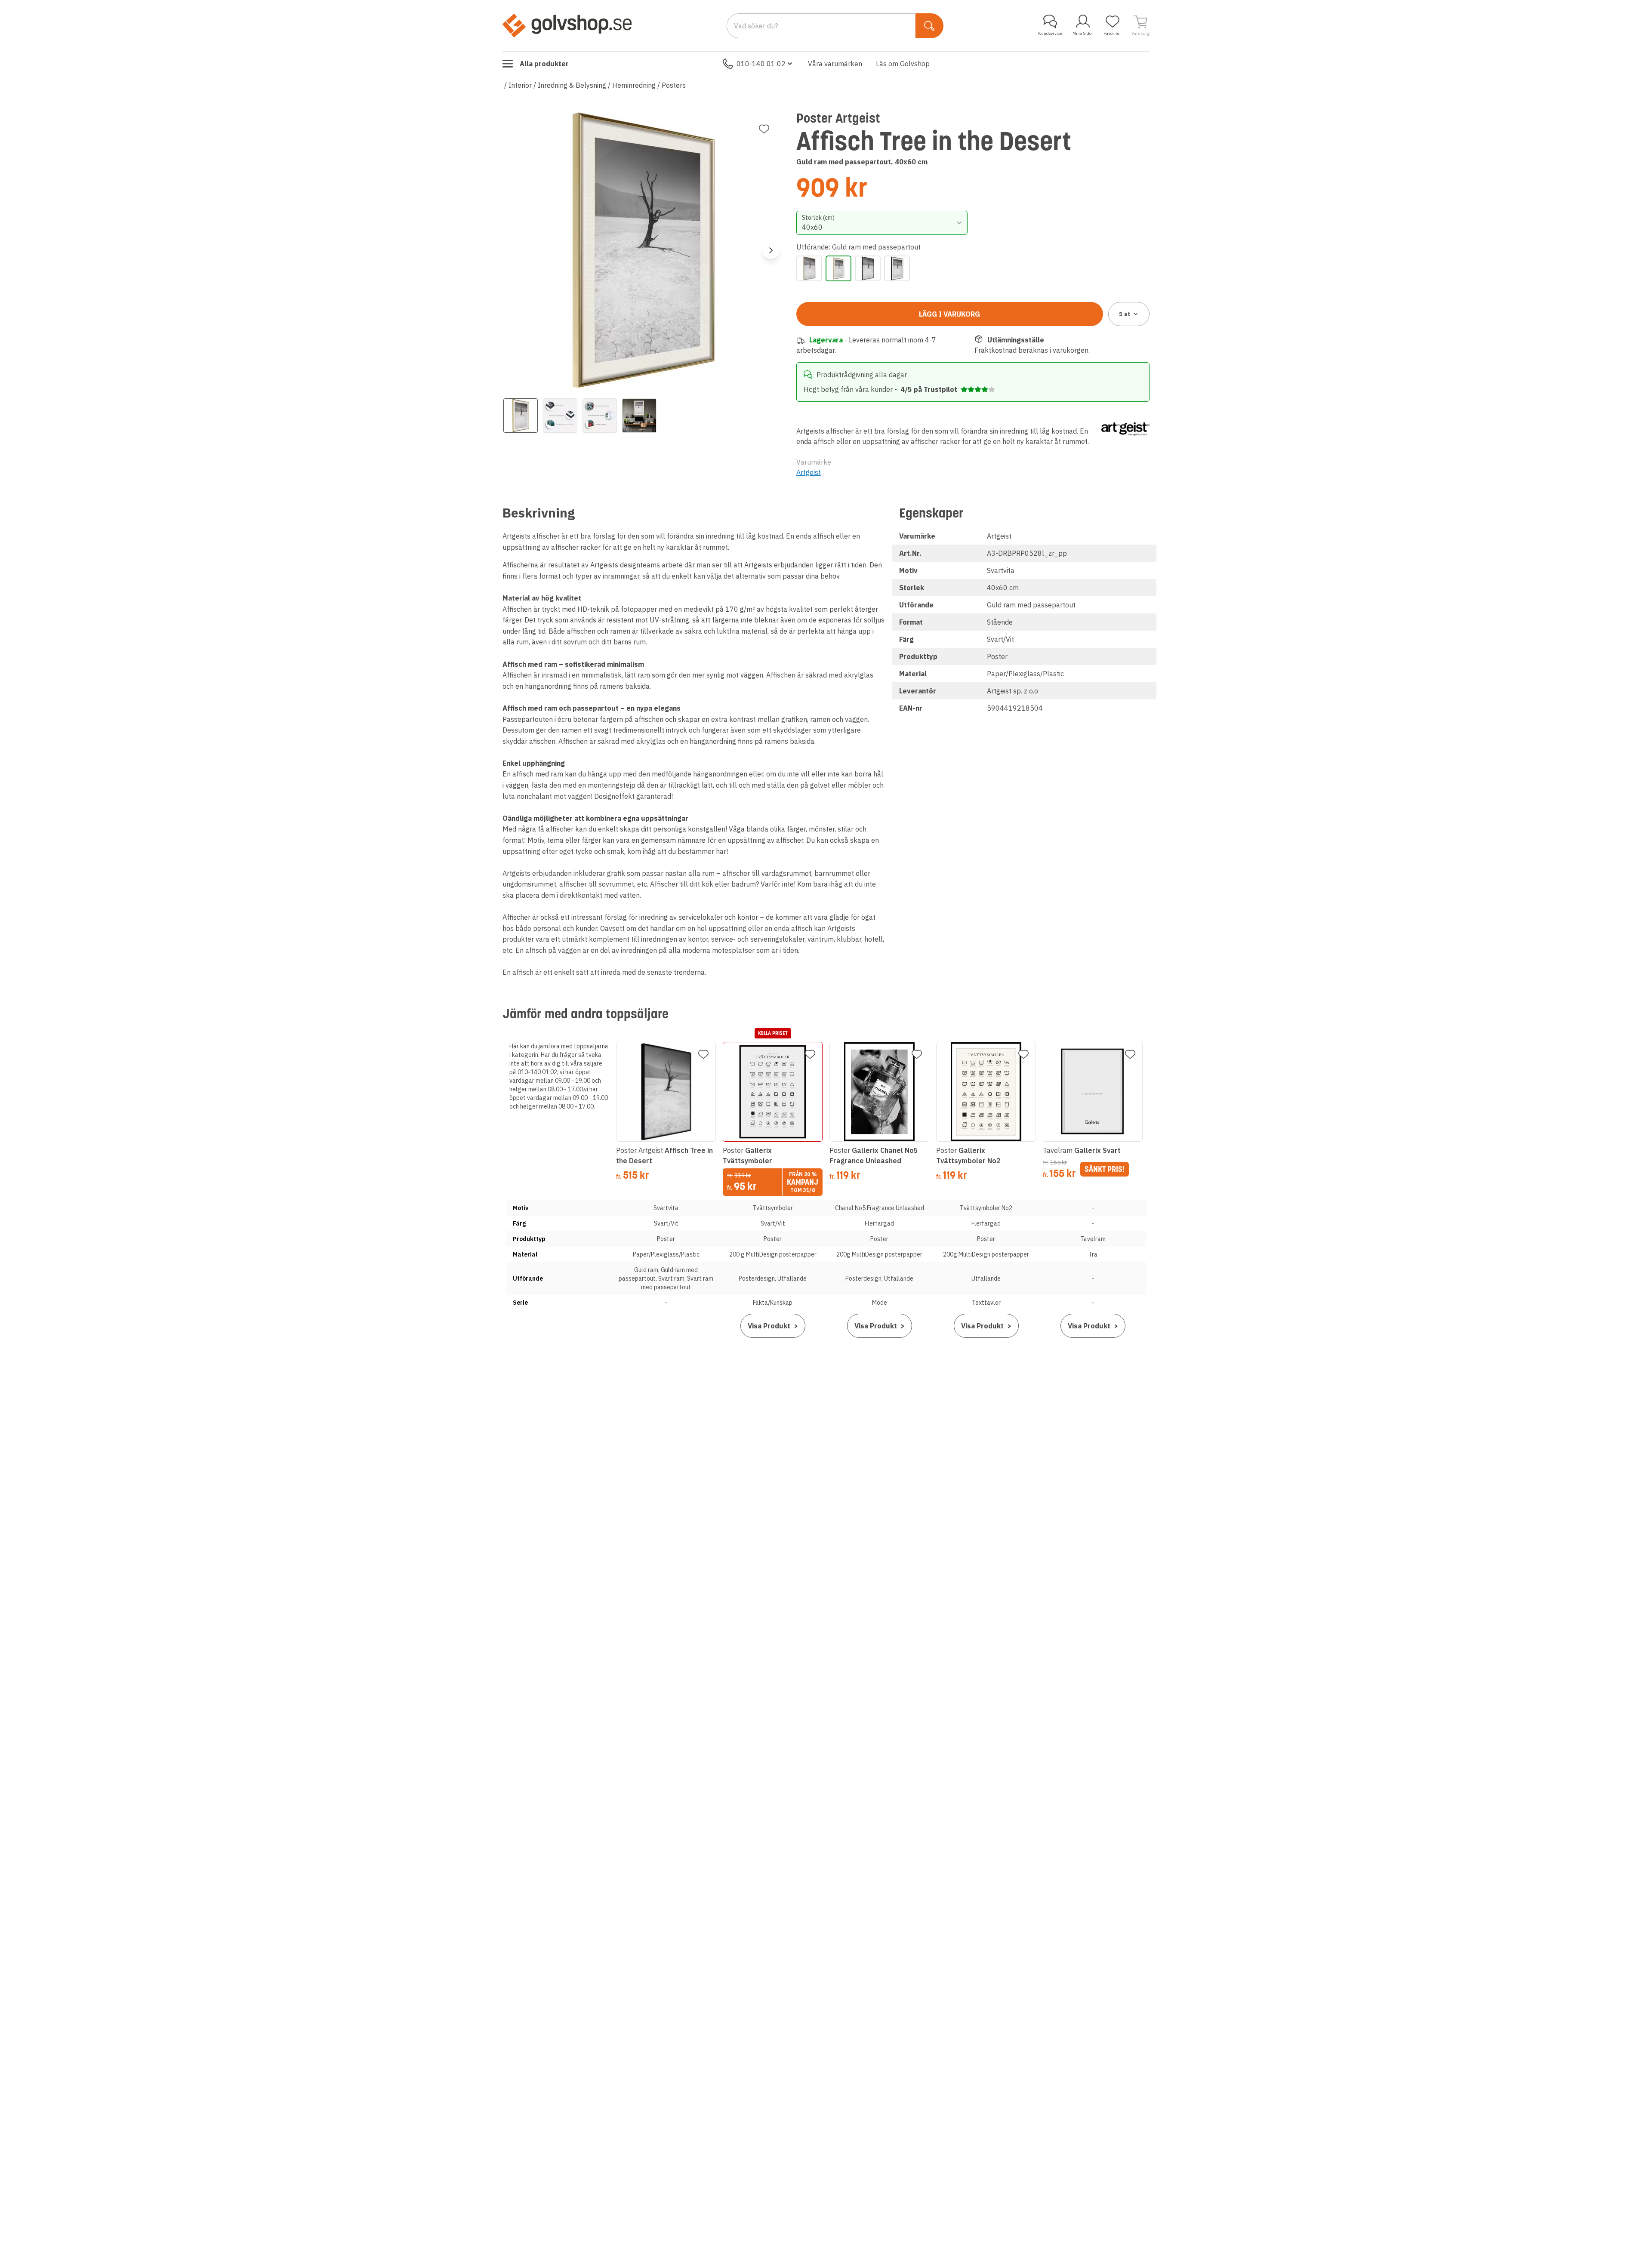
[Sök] (929, 26)
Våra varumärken (835, 64)
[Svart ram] (868, 268)
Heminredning (634, 85)
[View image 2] (560, 416)
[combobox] (882, 223)
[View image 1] (521, 416)
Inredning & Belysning (572, 85)
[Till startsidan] (567, 25)
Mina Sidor (1083, 33)
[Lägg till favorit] (764, 129)
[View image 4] (639, 416)
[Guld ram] (809, 268)
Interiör (520, 85)
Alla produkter (544, 64)
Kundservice (1050, 33)
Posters (674, 85)
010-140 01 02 (761, 64)
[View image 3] (600, 416)
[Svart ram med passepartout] (897, 268)
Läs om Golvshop (903, 64)
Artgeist (809, 472)
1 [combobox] (1125, 314)
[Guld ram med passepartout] (838, 268)
